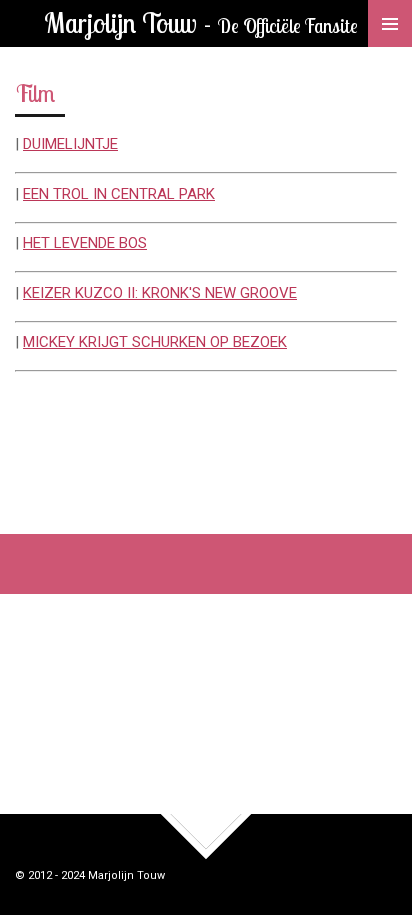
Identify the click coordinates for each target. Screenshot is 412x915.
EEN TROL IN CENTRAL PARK (119, 194)
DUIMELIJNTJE (70, 144)
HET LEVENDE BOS (85, 243)
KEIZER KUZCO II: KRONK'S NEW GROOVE (160, 293)
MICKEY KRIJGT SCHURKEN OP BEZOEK (155, 342)
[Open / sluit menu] (390, 23)
